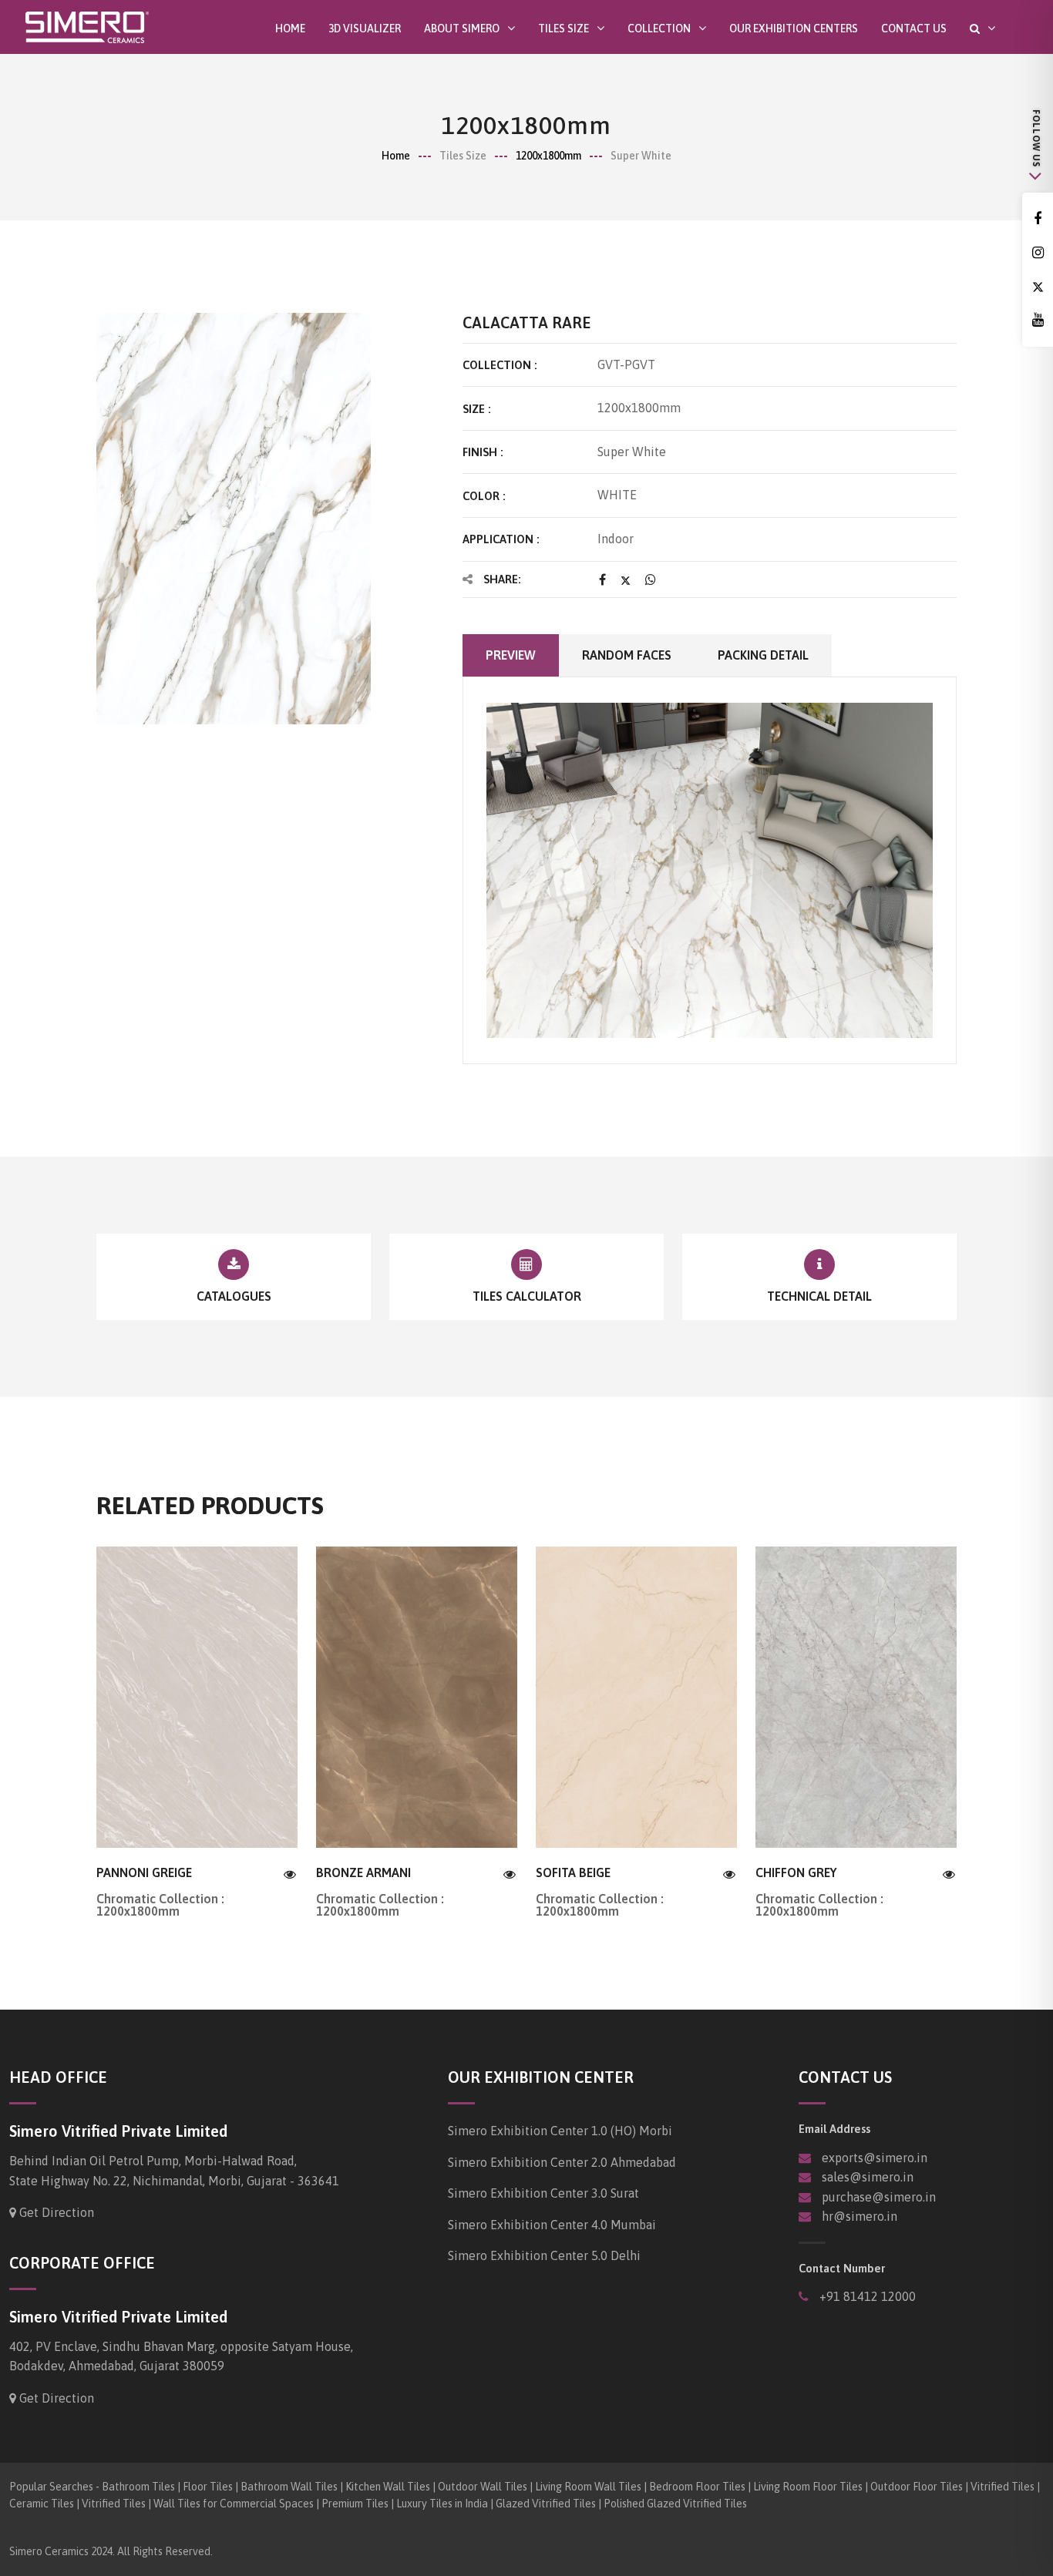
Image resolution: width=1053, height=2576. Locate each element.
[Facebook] (1038, 219)
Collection (659, 28)
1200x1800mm (548, 156)
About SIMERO (462, 28)
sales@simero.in (868, 2177)
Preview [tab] (511, 655)
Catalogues (234, 1296)
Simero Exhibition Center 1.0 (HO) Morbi (560, 2131)
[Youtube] (1038, 320)
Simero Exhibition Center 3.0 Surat (543, 2193)
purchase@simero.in (879, 2197)
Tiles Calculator (527, 1296)
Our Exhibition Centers (794, 29)
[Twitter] (1038, 287)
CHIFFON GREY (796, 1872)
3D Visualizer (365, 29)
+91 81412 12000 (866, 2296)
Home (290, 29)
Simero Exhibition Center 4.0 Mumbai (552, 2225)
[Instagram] (1038, 253)
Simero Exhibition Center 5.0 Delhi (544, 2255)
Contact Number (842, 2268)
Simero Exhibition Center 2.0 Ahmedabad (562, 2162)
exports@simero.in (875, 2158)
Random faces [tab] (627, 655)
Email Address (834, 2129)
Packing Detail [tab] (763, 655)
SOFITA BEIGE (573, 1872)
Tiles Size (564, 28)
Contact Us (914, 29)
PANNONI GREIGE (144, 1872)
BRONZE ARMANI (363, 1872)
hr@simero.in (860, 2216)
